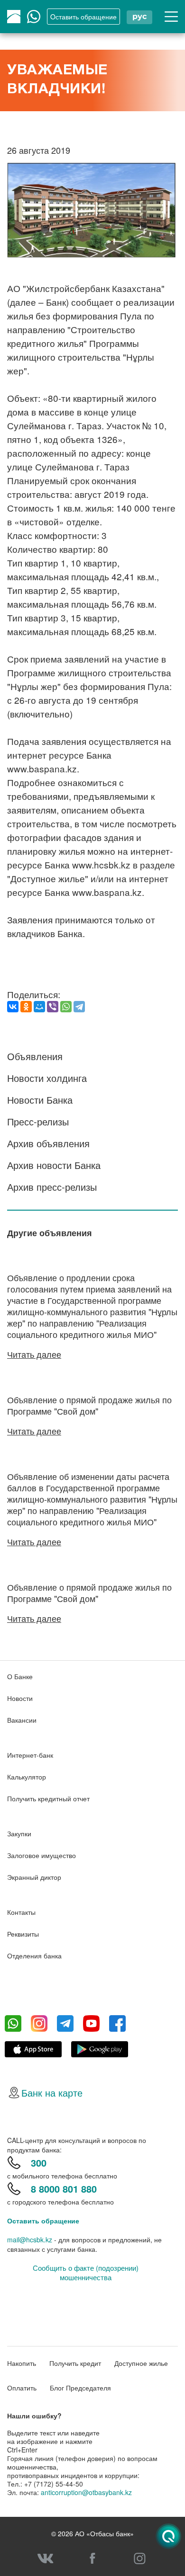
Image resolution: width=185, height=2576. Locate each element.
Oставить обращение (83, 17)
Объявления (35, 1056)
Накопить (22, 2363)
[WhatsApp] (66, 1007)
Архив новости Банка (54, 1165)
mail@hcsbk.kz (30, 2240)
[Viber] (53, 1007)
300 (39, 2163)
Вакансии (22, 1720)
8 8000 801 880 (64, 2189)
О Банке (20, 1676)
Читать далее (34, 1354)
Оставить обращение (43, 2221)
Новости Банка (40, 1100)
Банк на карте (52, 2093)
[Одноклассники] (26, 1007)
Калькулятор (27, 1777)
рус (139, 16)
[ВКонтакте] (13, 1007)
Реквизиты (23, 1934)
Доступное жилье (141, 2363)
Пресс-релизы (38, 1121)
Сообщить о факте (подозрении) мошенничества (86, 2273)
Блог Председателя (80, 2388)
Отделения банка (34, 1956)
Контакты (21, 1912)
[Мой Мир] (39, 1007)
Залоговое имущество (42, 1855)
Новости (20, 1698)
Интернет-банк (30, 1755)
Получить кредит (75, 2363)
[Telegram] (79, 1007)
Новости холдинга (47, 1078)
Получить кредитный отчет (48, 1798)
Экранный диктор (34, 1877)
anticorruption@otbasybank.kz (86, 2492)
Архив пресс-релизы (52, 1187)
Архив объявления (48, 1143)
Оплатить (22, 2388)
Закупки (19, 1833)
